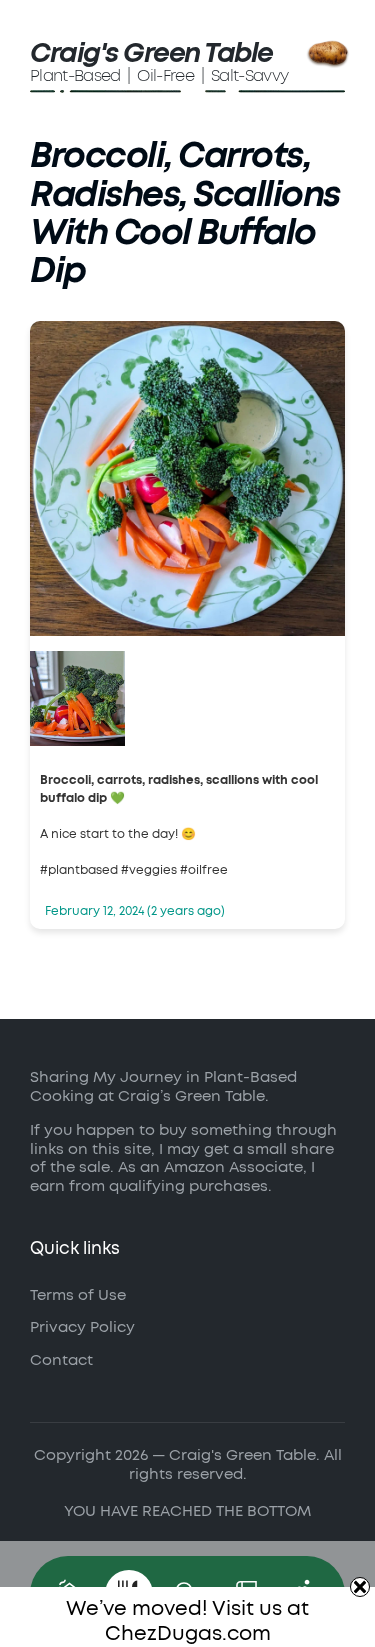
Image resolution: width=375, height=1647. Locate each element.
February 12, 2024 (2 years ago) (135, 911)
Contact (61, 1360)
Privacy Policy (82, 1327)
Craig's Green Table (151, 53)
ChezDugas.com (188, 1634)
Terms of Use (78, 1295)
